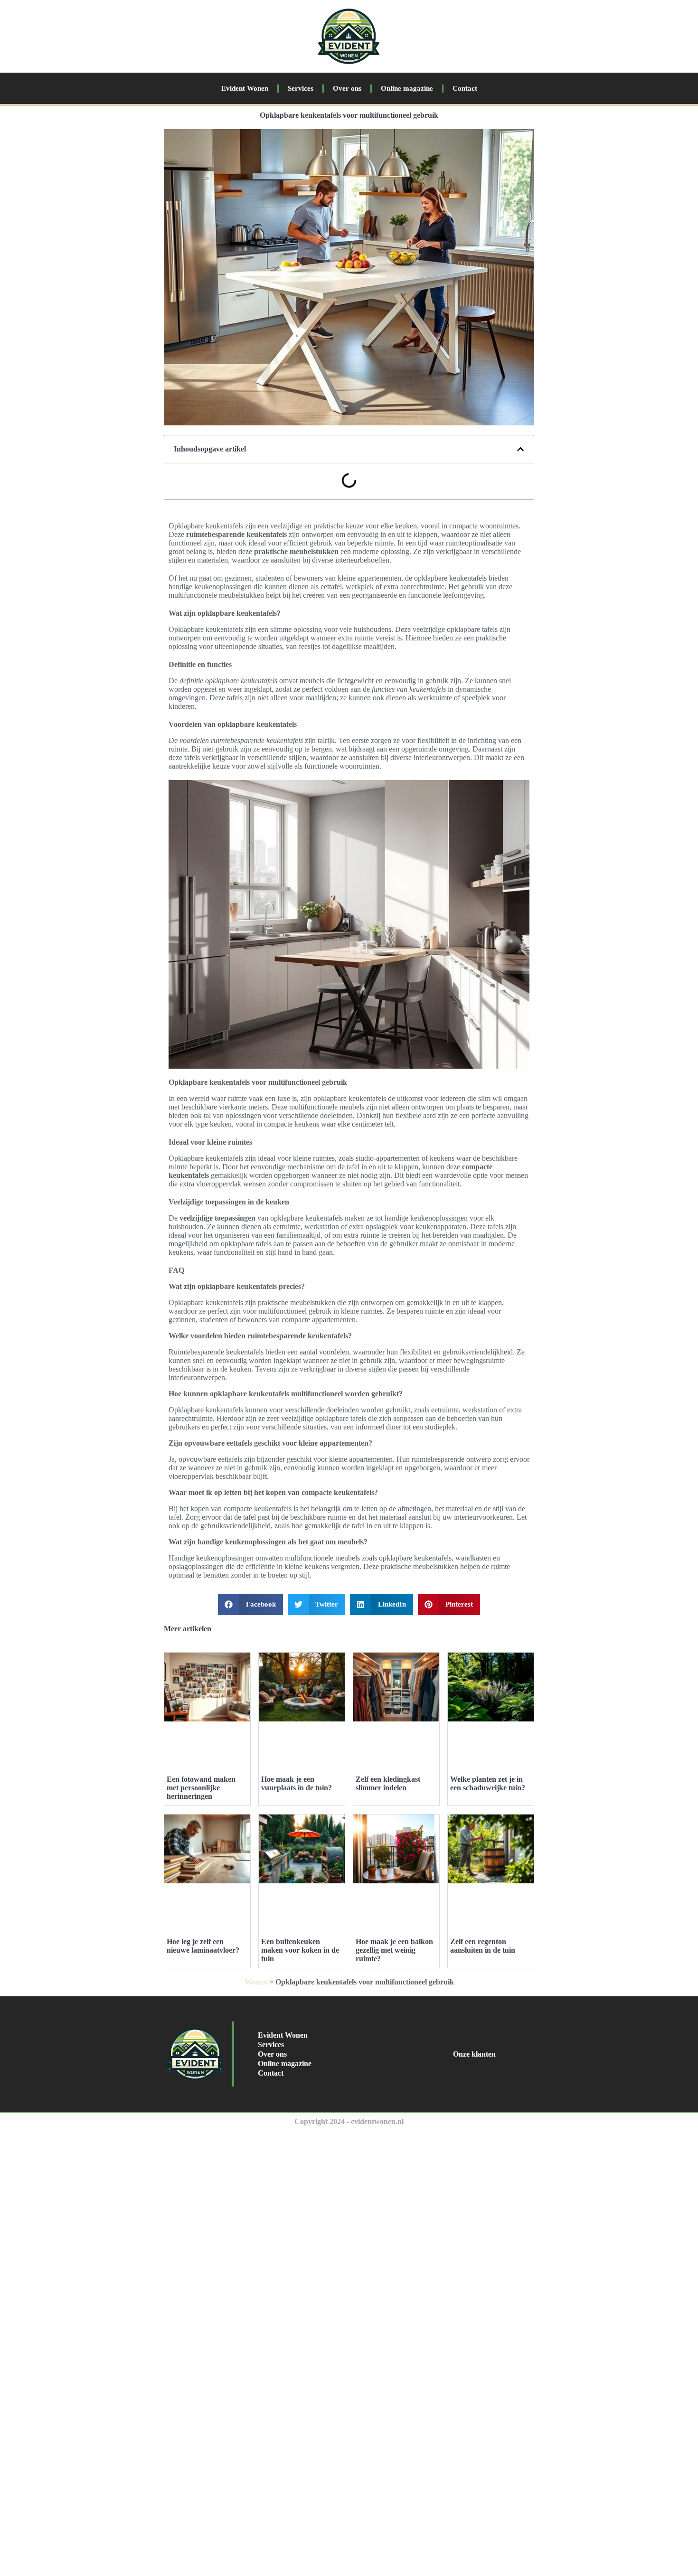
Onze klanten (474, 2054)
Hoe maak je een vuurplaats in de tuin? (297, 1783)
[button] (520, 449)
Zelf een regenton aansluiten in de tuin (483, 1946)
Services (301, 88)
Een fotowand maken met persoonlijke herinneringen (201, 1788)
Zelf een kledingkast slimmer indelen (388, 1783)
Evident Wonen (245, 88)
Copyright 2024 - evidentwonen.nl (349, 2121)
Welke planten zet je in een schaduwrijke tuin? (488, 1783)
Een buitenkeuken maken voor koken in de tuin (300, 1950)
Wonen (256, 1982)
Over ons (347, 88)
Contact (465, 88)
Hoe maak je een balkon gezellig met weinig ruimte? (394, 1950)
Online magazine (407, 88)
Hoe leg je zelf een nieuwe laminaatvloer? (203, 1946)
